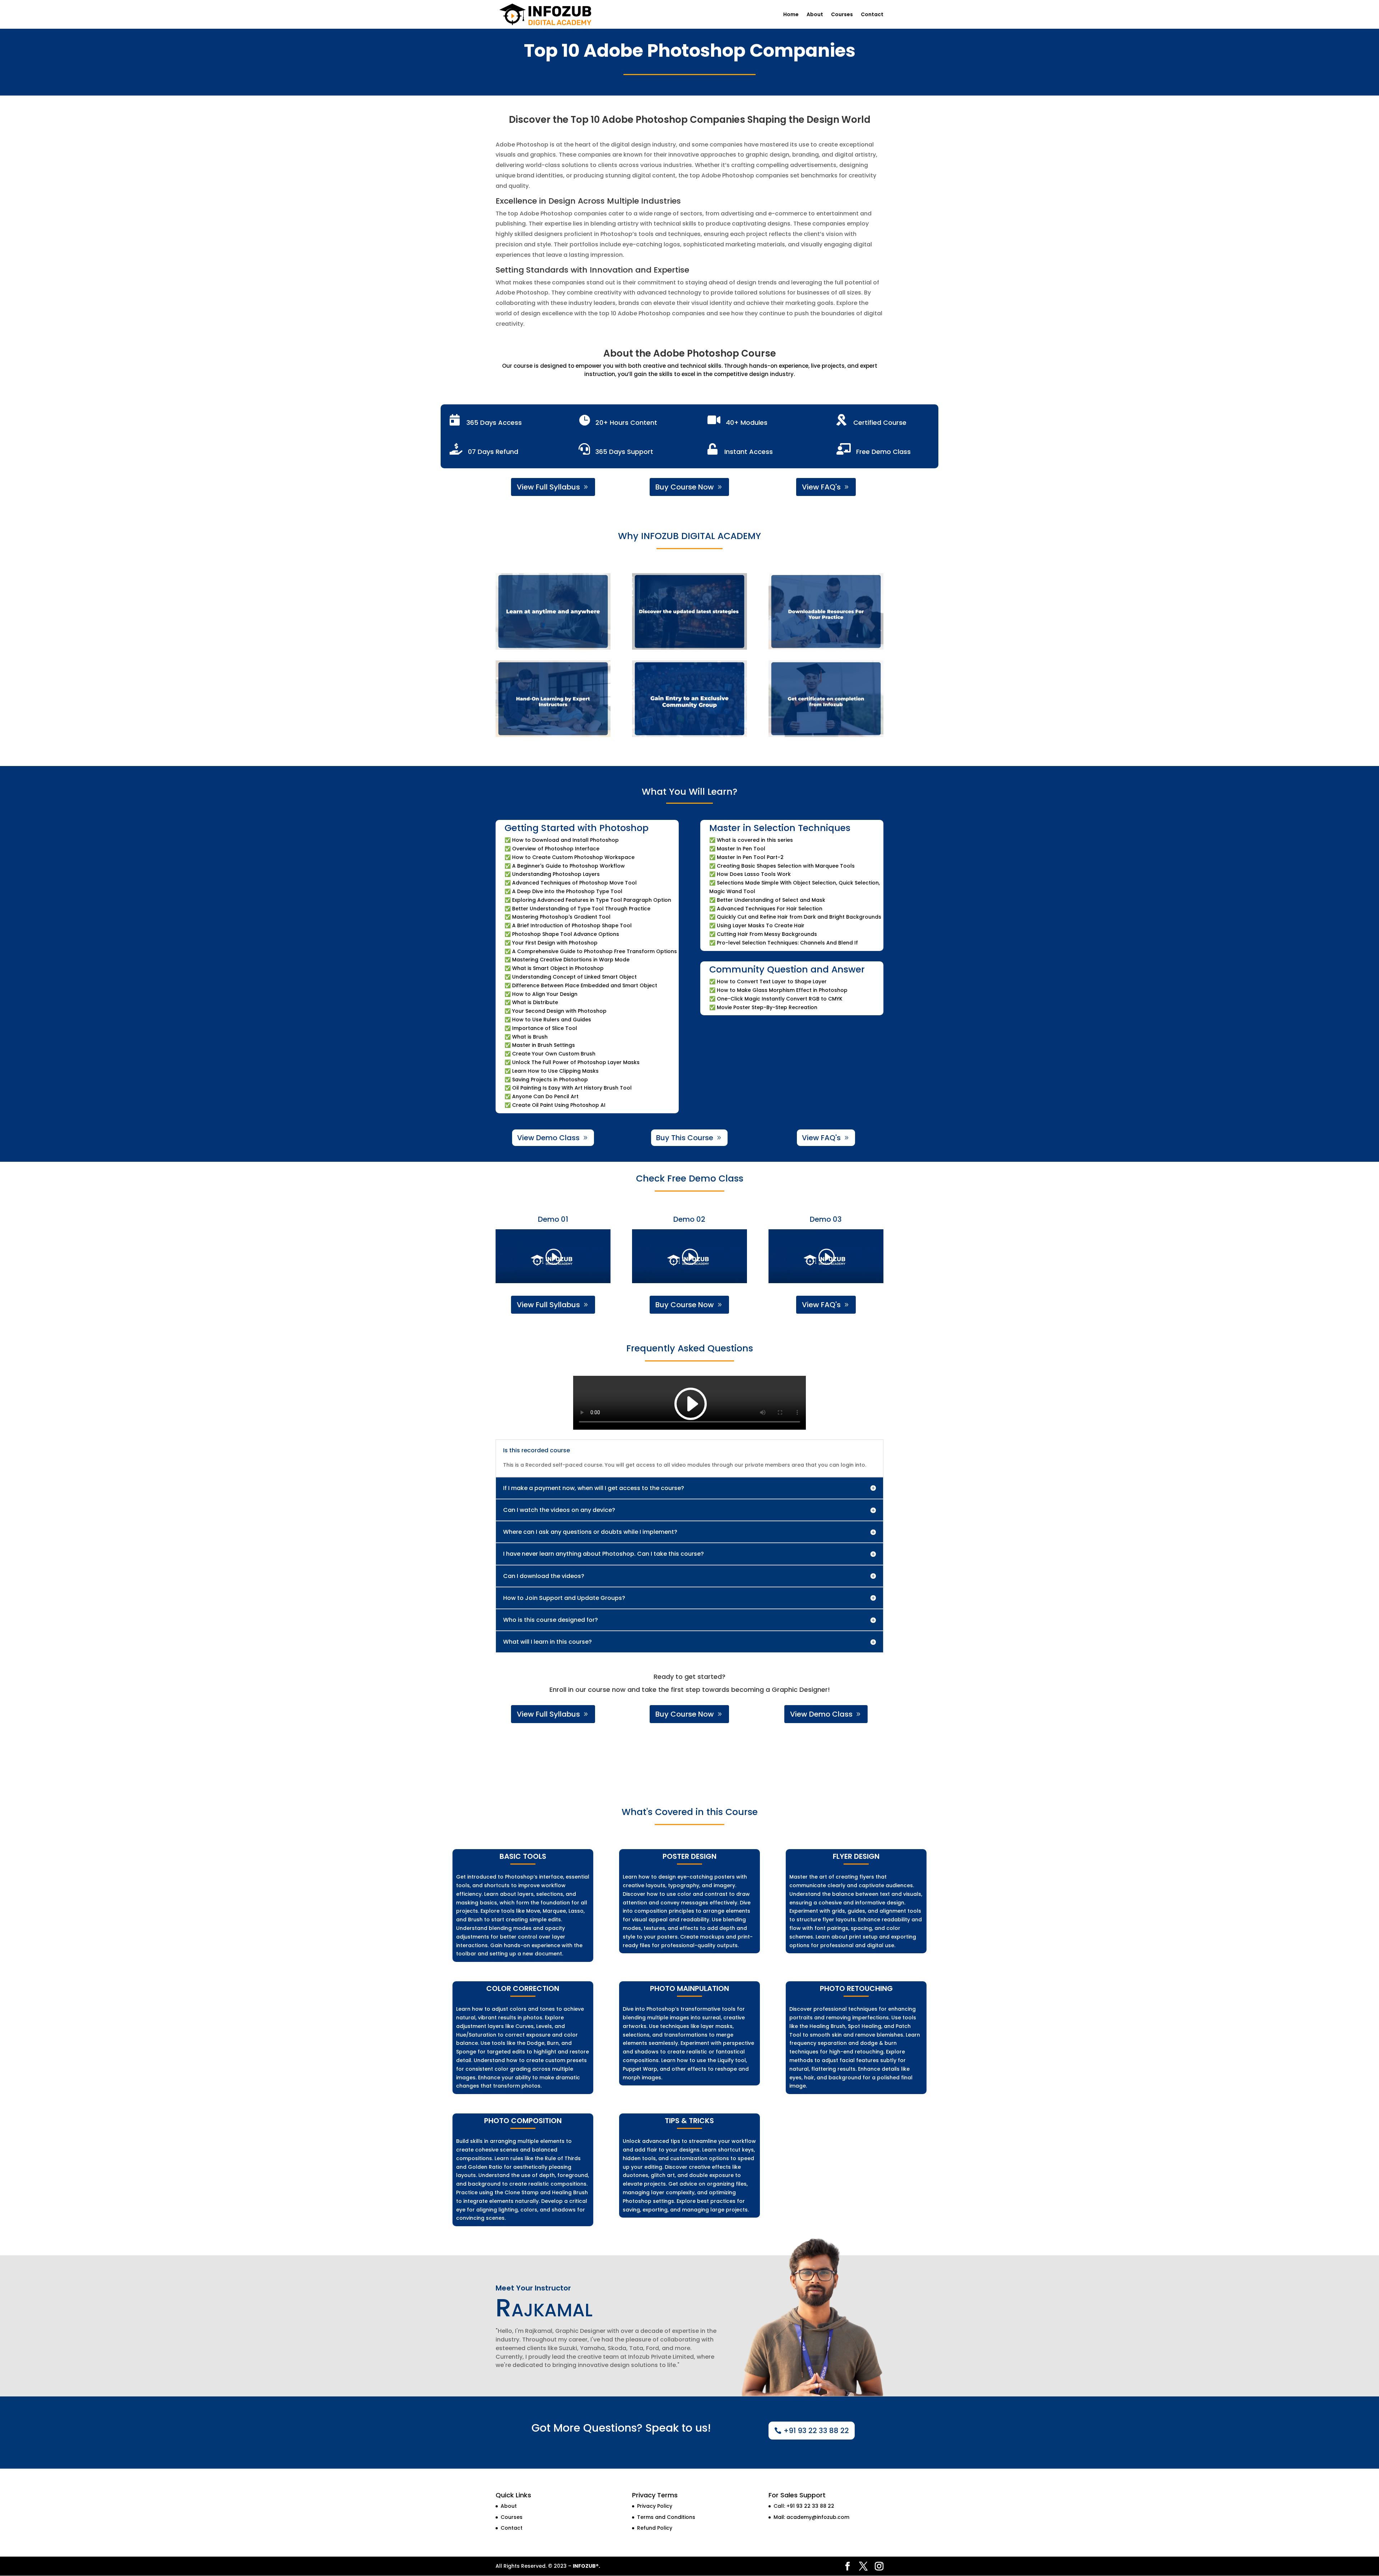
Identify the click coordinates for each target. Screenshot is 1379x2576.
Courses (842, 15)
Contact (872, 15)
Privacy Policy (655, 2506)
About (815, 15)
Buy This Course (685, 1138)
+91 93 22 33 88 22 (816, 2431)
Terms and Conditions (666, 2517)
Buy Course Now (685, 487)
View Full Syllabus (548, 487)
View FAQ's (821, 487)
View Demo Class (548, 1138)
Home (791, 15)
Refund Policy (655, 2528)
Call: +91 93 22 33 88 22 (804, 2506)
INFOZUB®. (586, 2566)
